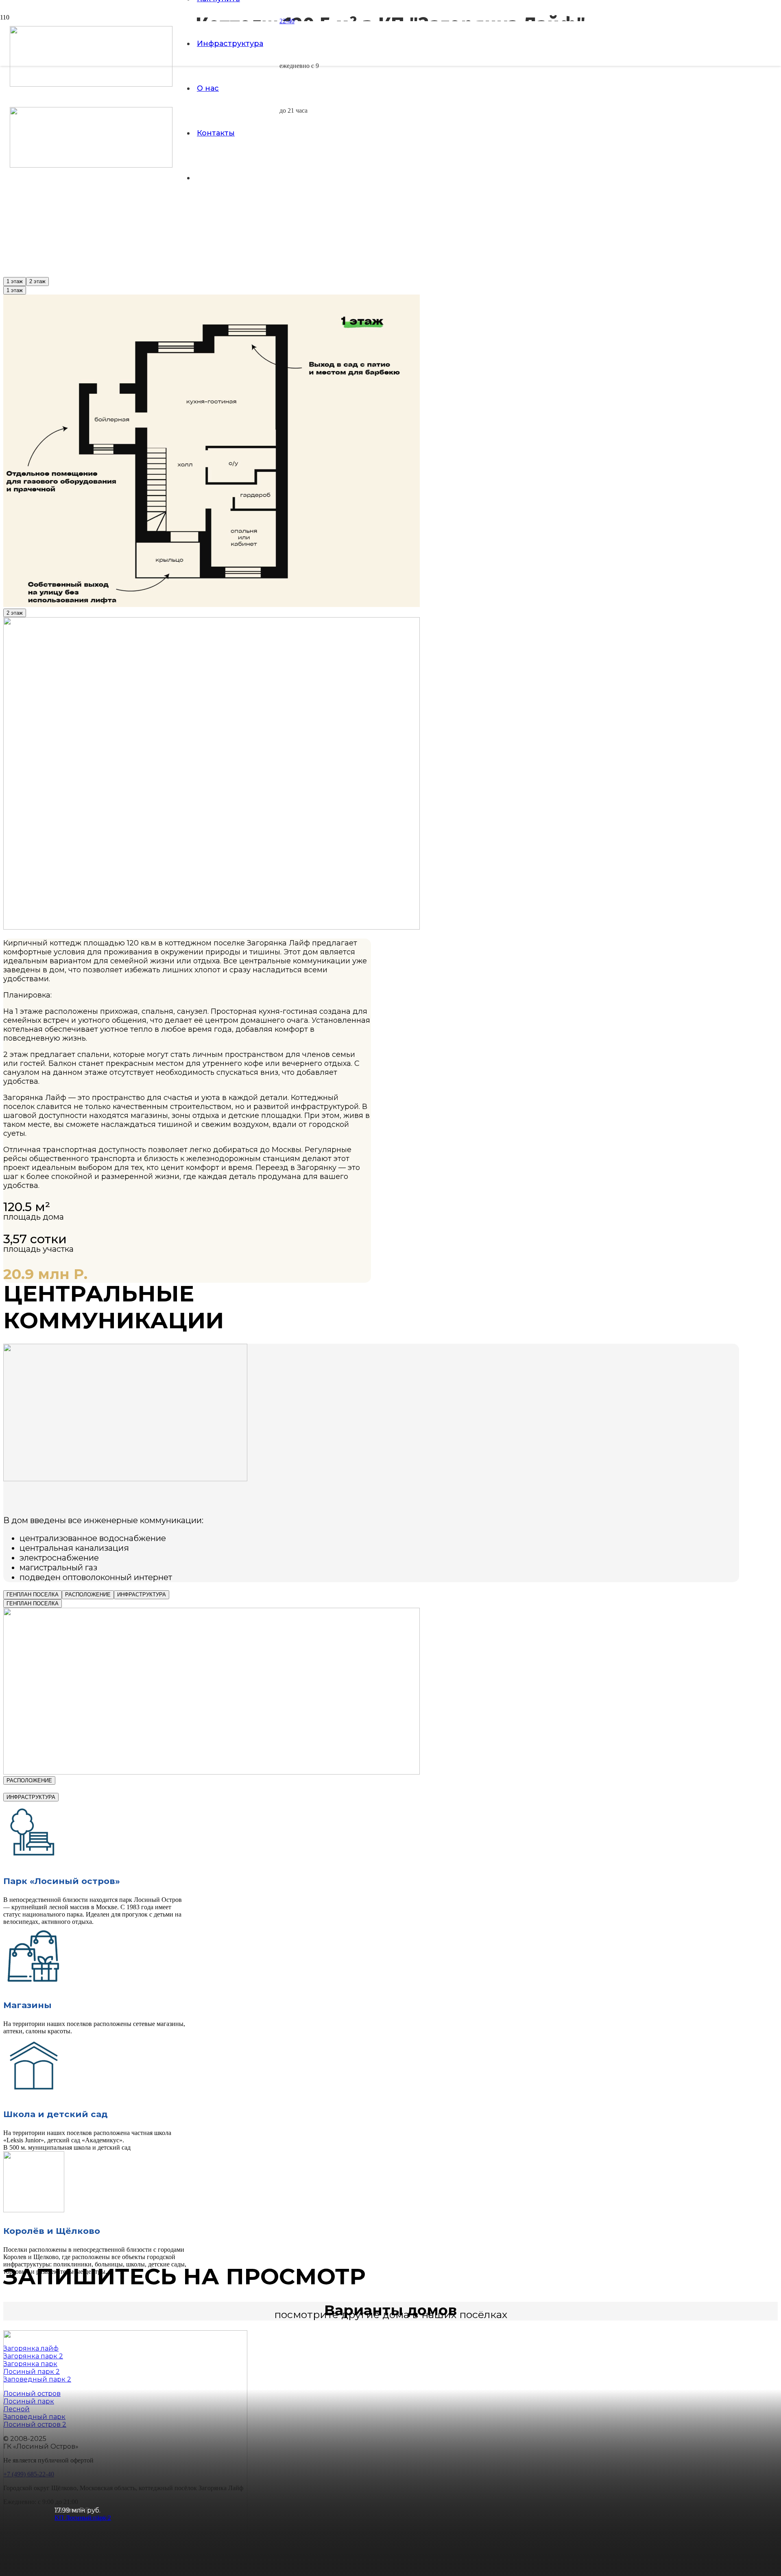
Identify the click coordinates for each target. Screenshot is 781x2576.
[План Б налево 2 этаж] (212, 927)
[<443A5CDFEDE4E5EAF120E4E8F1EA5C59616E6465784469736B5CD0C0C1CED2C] (212, 1772)
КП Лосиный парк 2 (83, 2518)
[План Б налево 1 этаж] (212, 605)
